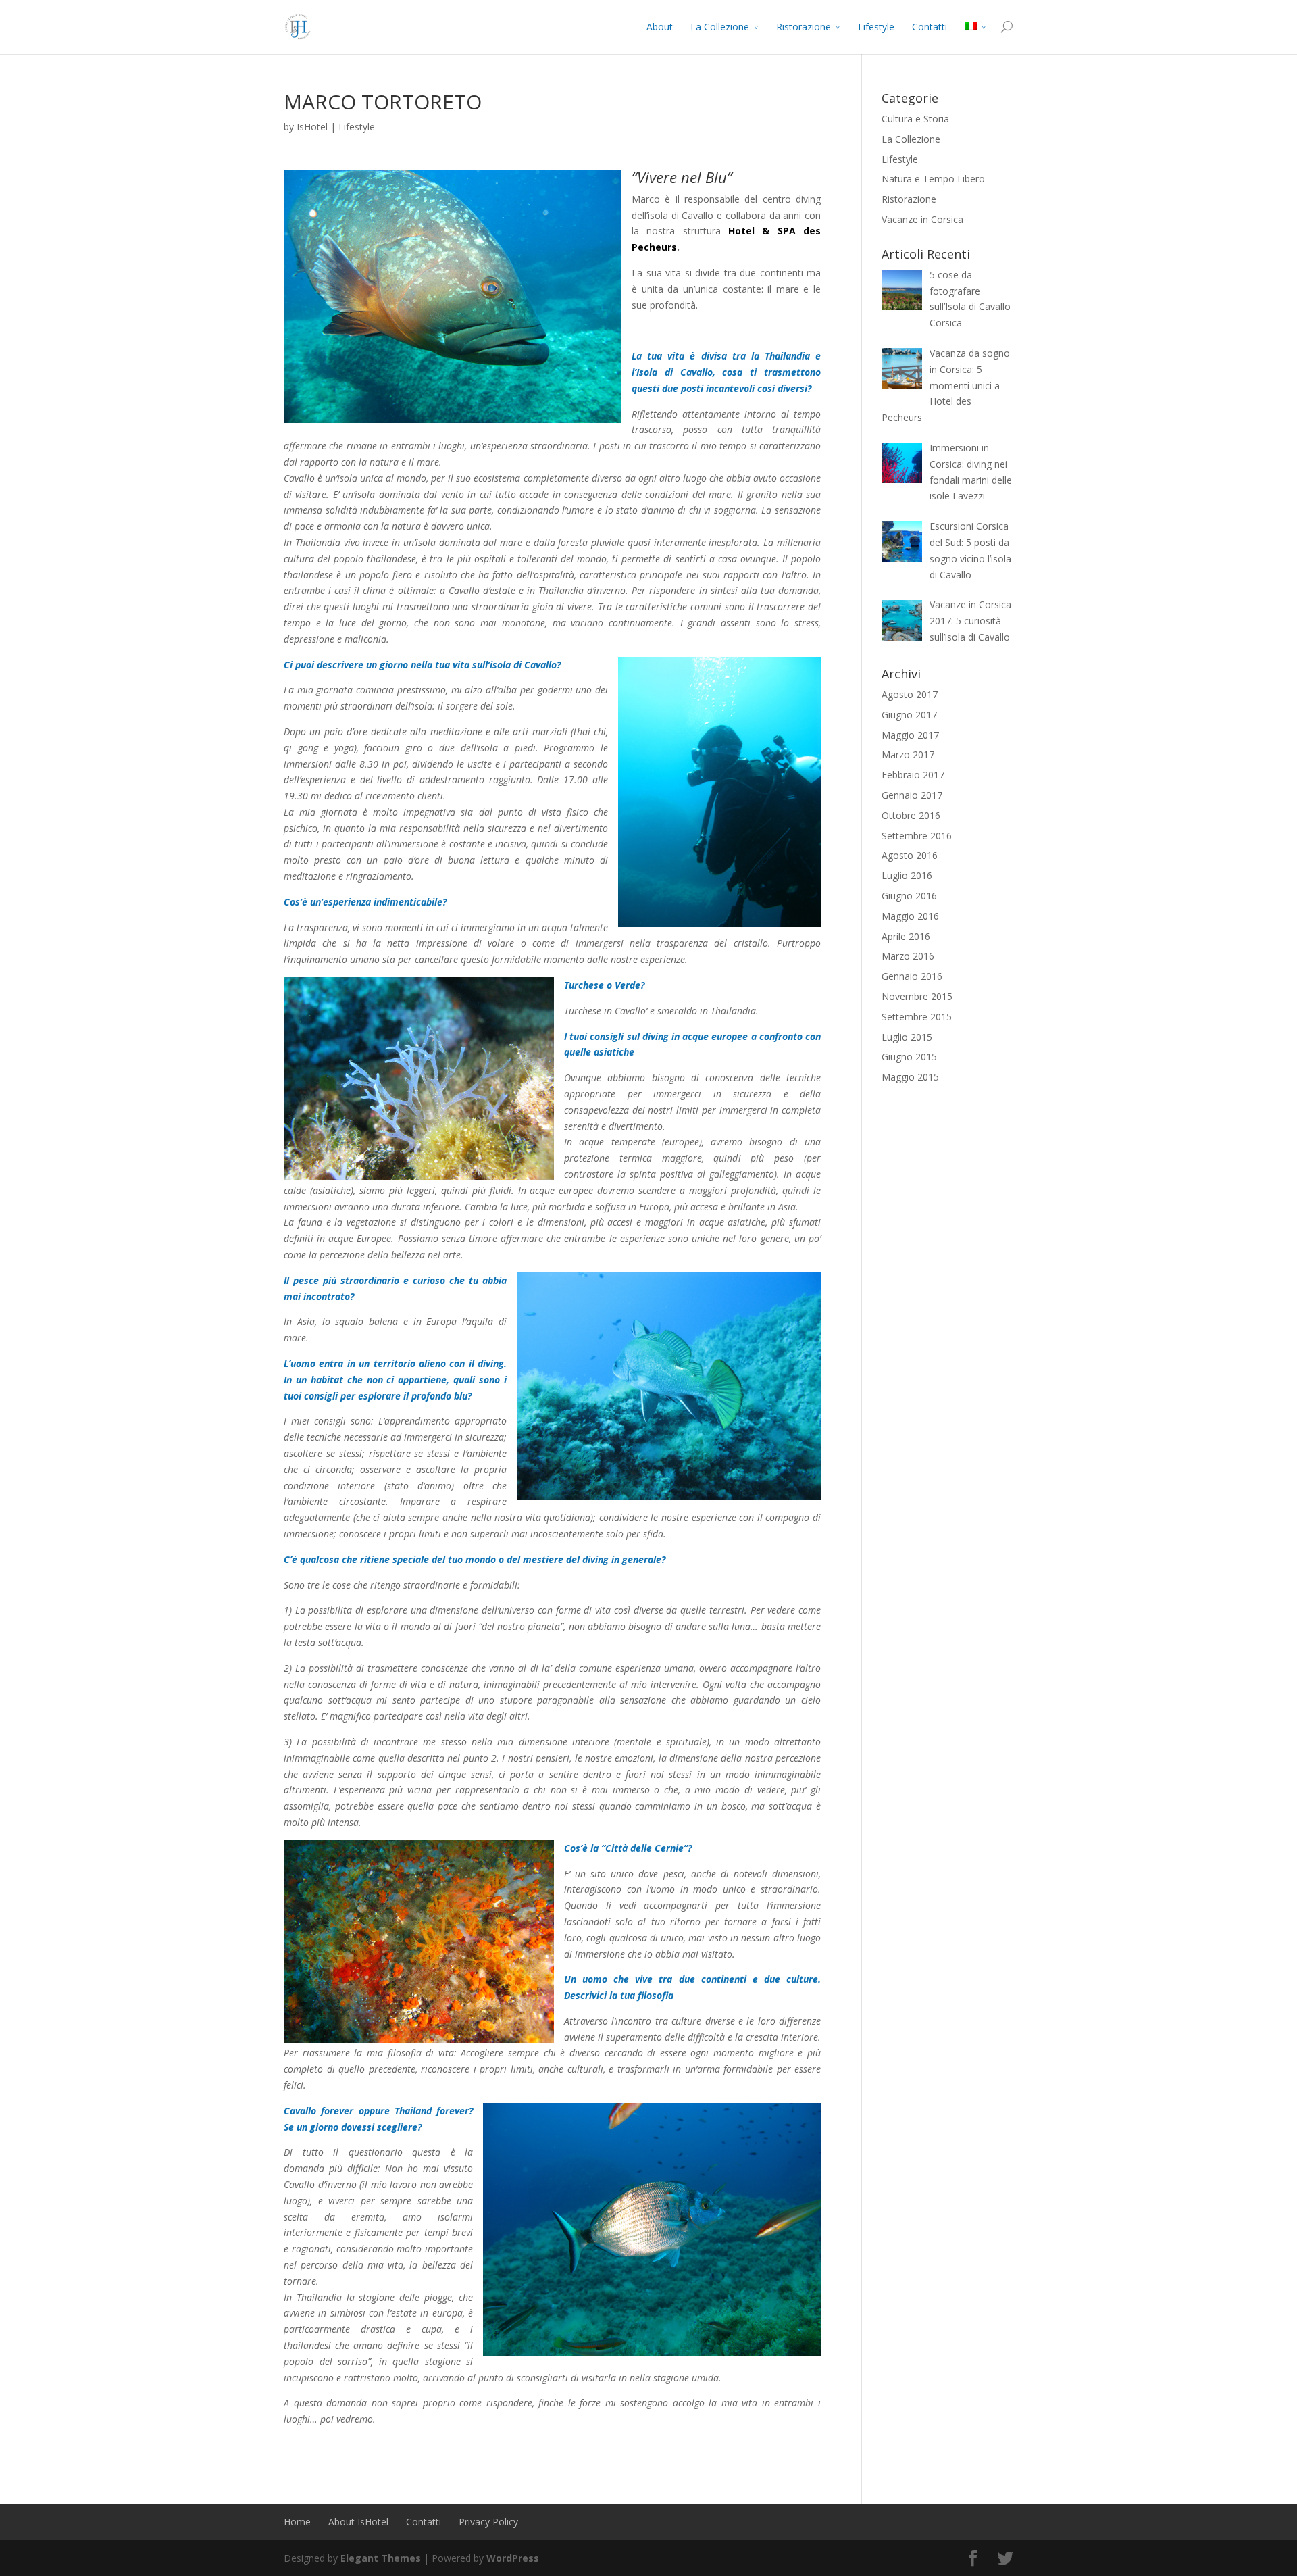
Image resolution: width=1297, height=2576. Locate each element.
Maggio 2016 (910, 916)
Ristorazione (804, 27)
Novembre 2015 (917, 996)
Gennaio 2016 (912, 976)
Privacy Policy (488, 2522)
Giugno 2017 (909, 715)
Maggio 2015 (910, 1077)
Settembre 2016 (917, 836)
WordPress (513, 2558)
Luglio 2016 (907, 875)
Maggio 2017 (910, 735)
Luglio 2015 (907, 1037)
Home (297, 2522)
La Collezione (720, 27)
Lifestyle (876, 27)
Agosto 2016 (910, 855)
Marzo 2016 (908, 956)
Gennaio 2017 (912, 795)
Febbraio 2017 (913, 775)
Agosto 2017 (910, 694)
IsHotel (312, 127)
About (660, 27)
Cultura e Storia (915, 119)
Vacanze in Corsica (922, 219)
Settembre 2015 (917, 1017)
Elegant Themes (381, 2558)
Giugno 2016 (909, 896)
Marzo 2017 (908, 754)
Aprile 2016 (906, 936)
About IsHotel (358, 2522)
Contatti (930, 27)
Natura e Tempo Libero (933, 179)
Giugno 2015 (909, 1057)
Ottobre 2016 (911, 815)
